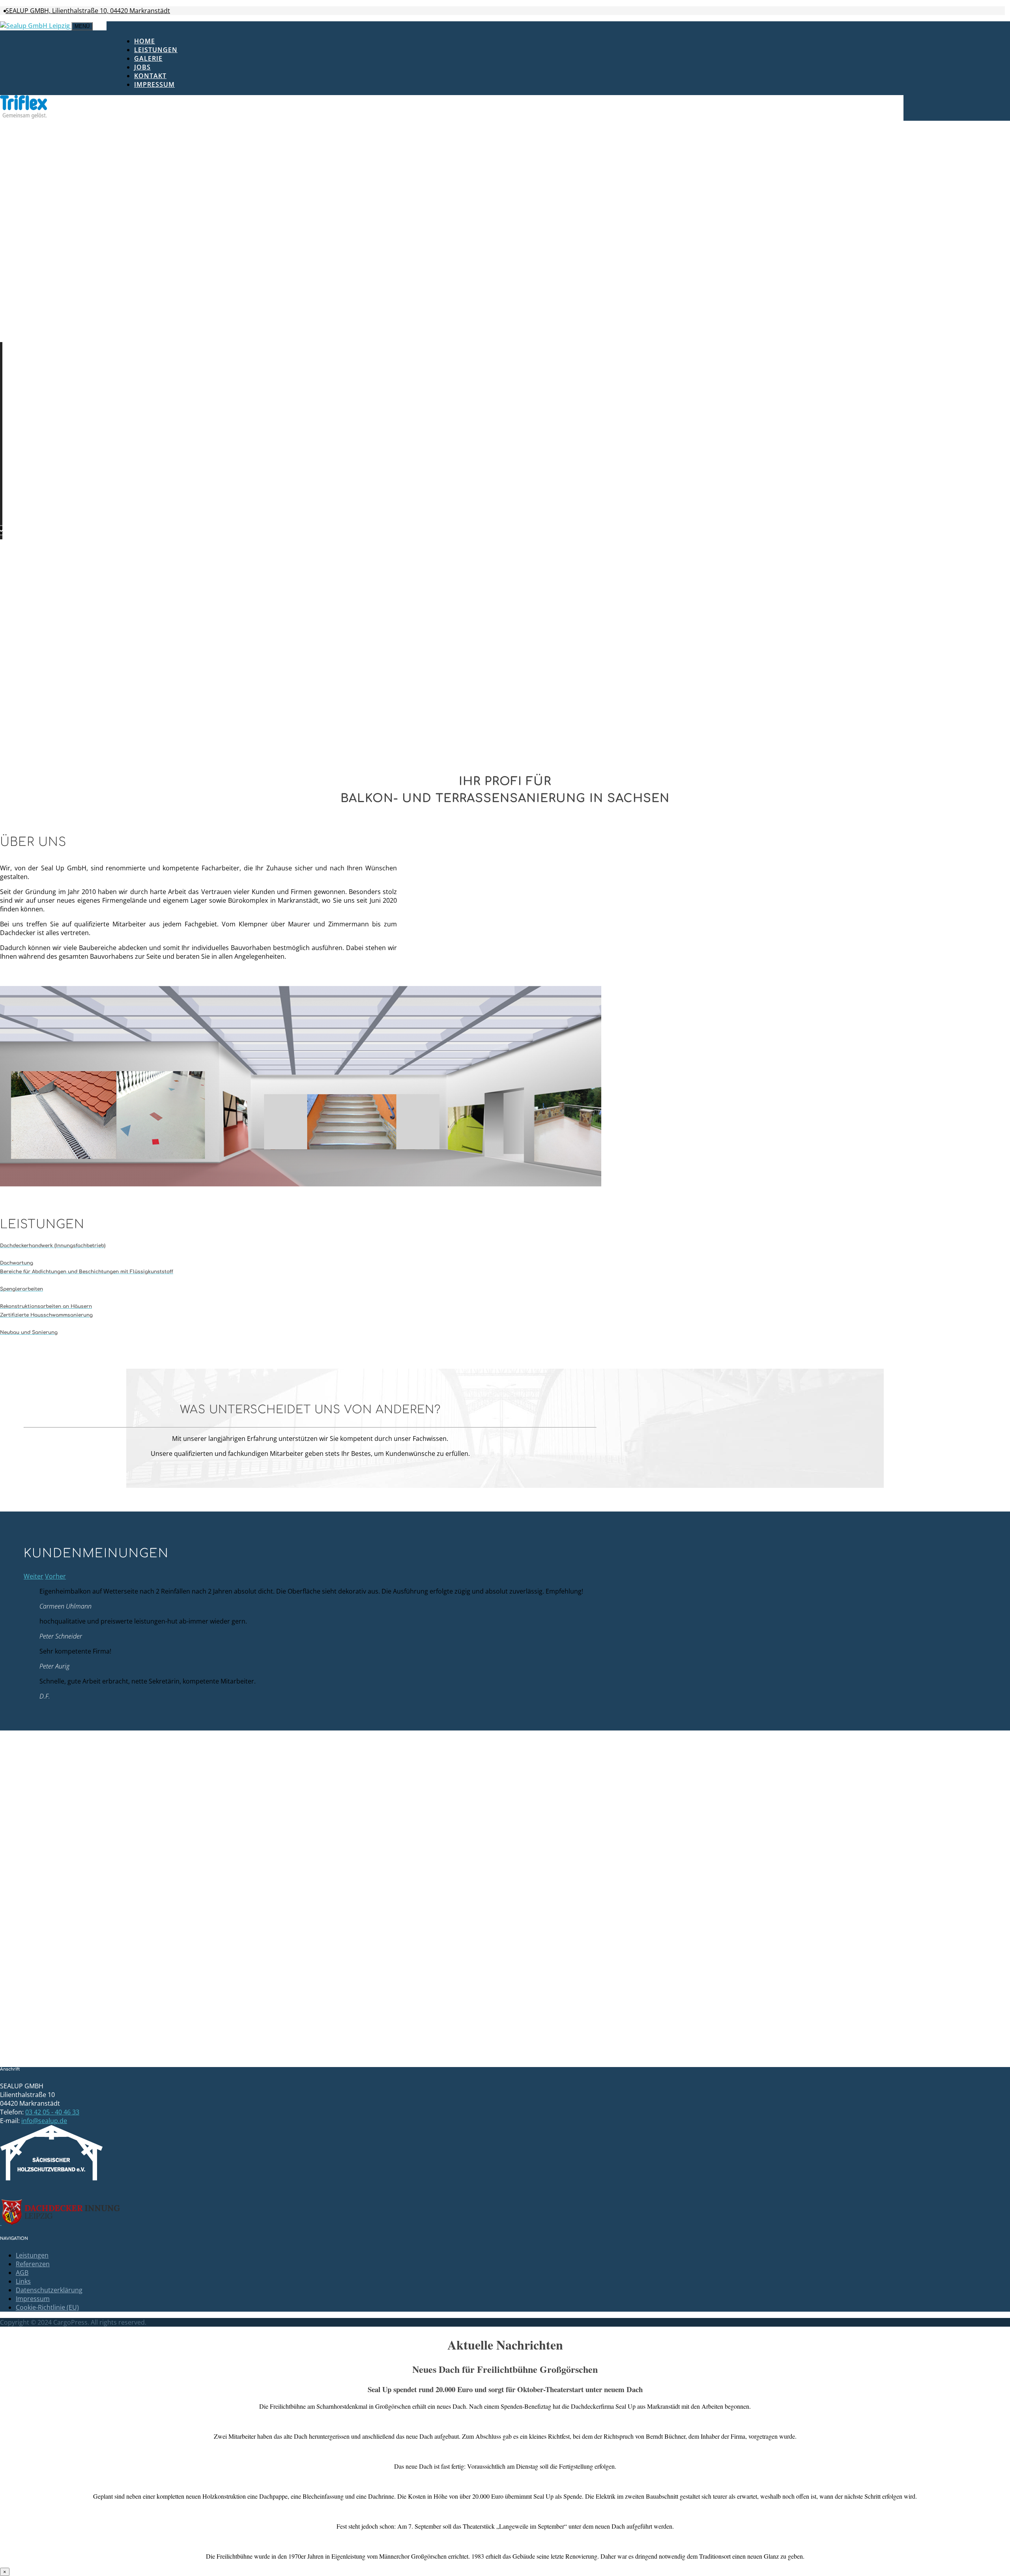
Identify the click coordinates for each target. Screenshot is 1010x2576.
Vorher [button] (55, 1576)
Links (23, 2281)
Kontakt (150, 76)
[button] (6, 348)
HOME (145, 41)
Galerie (148, 58)
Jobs (142, 67)
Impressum (154, 84)
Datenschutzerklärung (49, 2290)
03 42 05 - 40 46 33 (52, 2112)
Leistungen (156, 50)
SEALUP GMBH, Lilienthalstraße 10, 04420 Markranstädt (88, 11)
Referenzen (33, 2264)
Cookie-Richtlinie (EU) (47, 2307)
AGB (22, 2273)
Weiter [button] (34, 1576)
